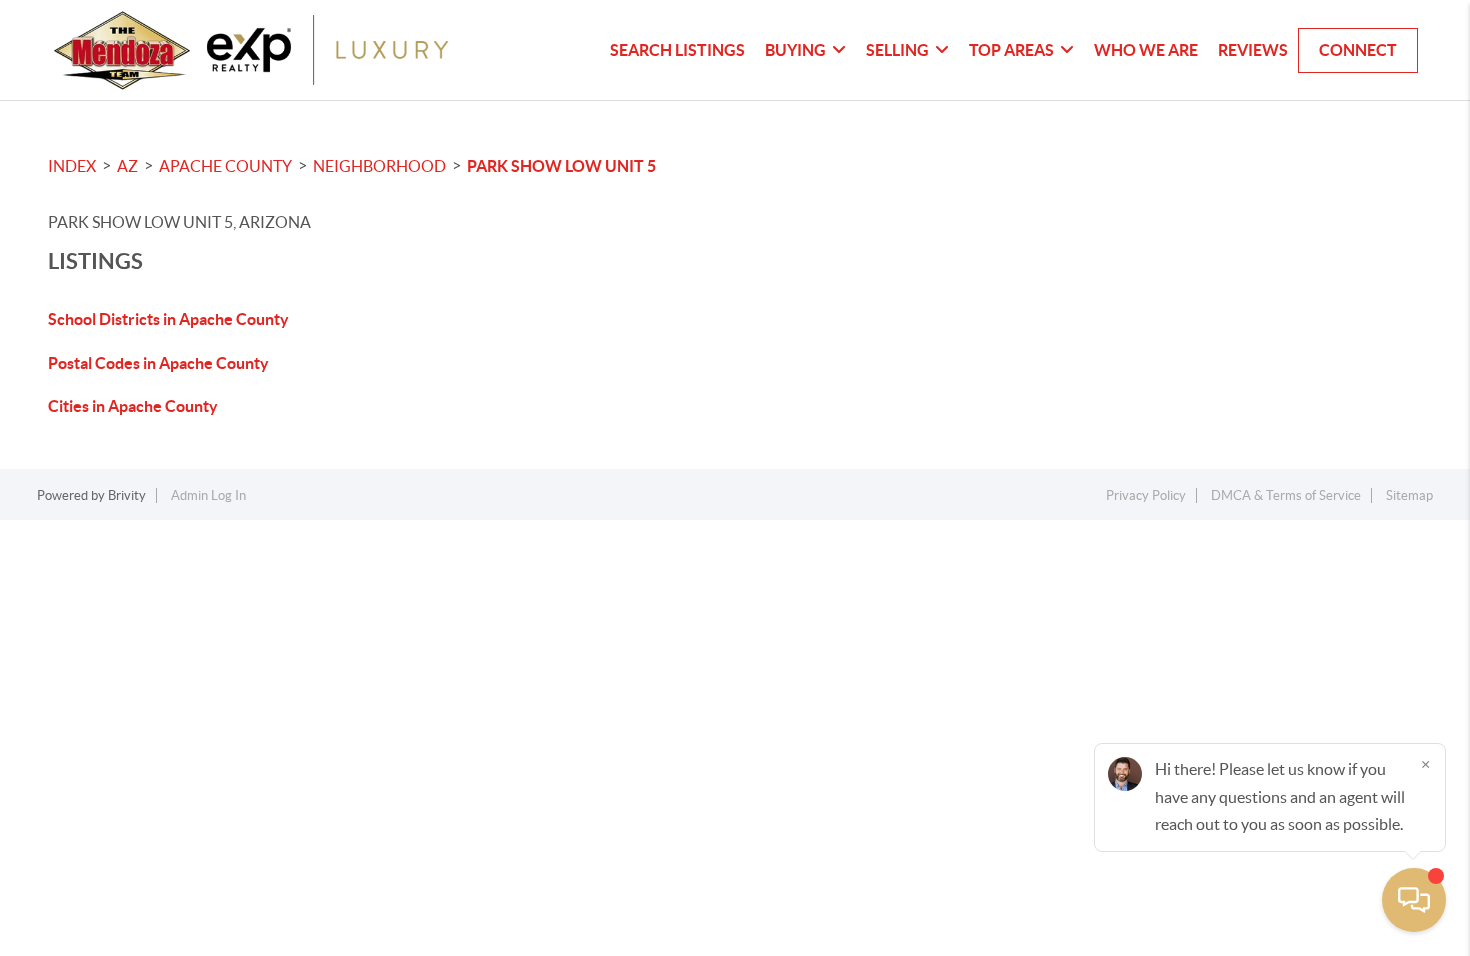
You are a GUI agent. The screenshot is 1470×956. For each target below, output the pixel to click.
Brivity (127, 495)
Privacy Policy (1146, 495)
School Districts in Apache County (168, 319)
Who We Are (1146, 50)
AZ (127, 166)
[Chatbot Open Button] (1414, 900)
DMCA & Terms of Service (1286, 495)
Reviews (1253, 50)
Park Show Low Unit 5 (561, 166)
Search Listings (677, 50)
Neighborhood (379, 166)
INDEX (72, 166)
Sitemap (1409, 495)
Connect (1358, 50)
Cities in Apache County (133, 406)
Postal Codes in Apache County (158, 363)
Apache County (225, 166)
